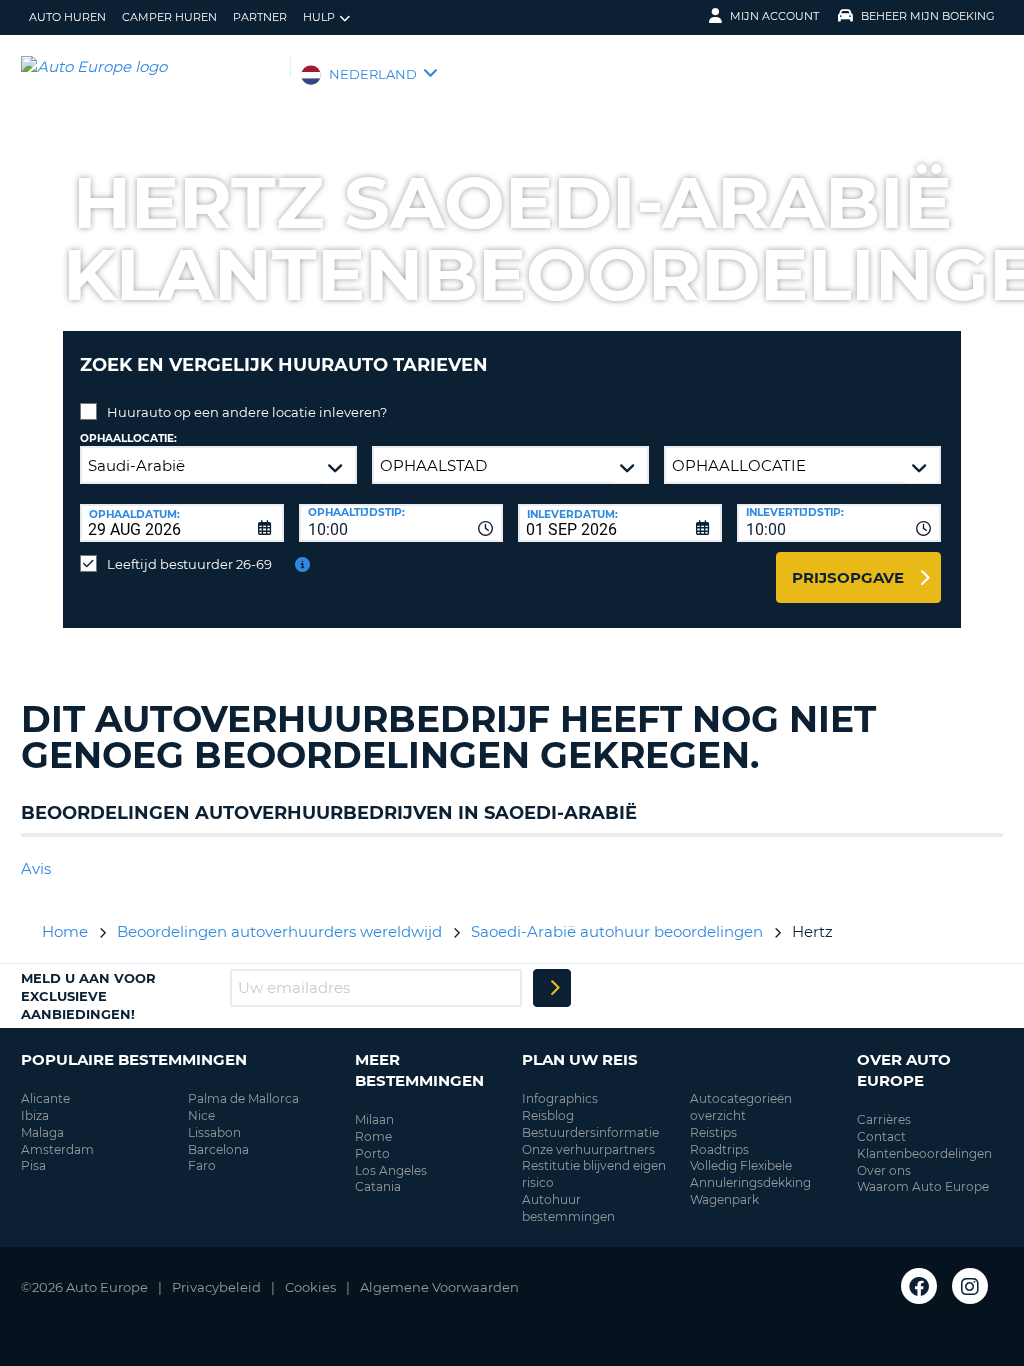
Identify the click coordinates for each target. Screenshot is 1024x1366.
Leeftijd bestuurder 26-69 (189, 564)
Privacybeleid (216, 1287)
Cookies (310, 1287)
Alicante (45, 1098)
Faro (202, 1165)
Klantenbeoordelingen (924, 1153)
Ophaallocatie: (128, 438)
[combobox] (401, 523)
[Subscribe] (552, 988)
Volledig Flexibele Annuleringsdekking (750, 1174)
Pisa (33, 1165)
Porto (372, 1153)
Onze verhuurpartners (588, 1149)
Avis (36, 868)
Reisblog (548, 1115)
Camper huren (169, 17)
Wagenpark (724, 1199)
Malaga (42, 1132)
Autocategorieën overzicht (741, 1107)
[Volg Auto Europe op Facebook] (919, 1286)
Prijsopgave (848, 577)
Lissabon (214, 1132)
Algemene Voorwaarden (439, 1287)
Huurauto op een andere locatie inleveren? (247, 412)
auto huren (67, 17)
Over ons (884, 1170)
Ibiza (35, 1115)
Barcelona (218, 1149)
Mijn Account (774, 16)
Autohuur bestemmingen (568, 1208)
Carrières (884, 1119)
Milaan (374, 1119)
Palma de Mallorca (243, 1098)
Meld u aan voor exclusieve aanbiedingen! (88, 996)
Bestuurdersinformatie (590, 1132)
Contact (881, 1136)
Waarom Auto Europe (923, 1186)
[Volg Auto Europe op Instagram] (970, 1286)
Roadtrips (719, 1149)
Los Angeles (391, 1170)
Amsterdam (57, 1149)
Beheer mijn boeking (928, 16)
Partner (260, 17)
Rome (373, 1136)
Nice (201, 1115)
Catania (378, 1186)
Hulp (319, 17)
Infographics (560, 1098)
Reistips (713, 1132)
